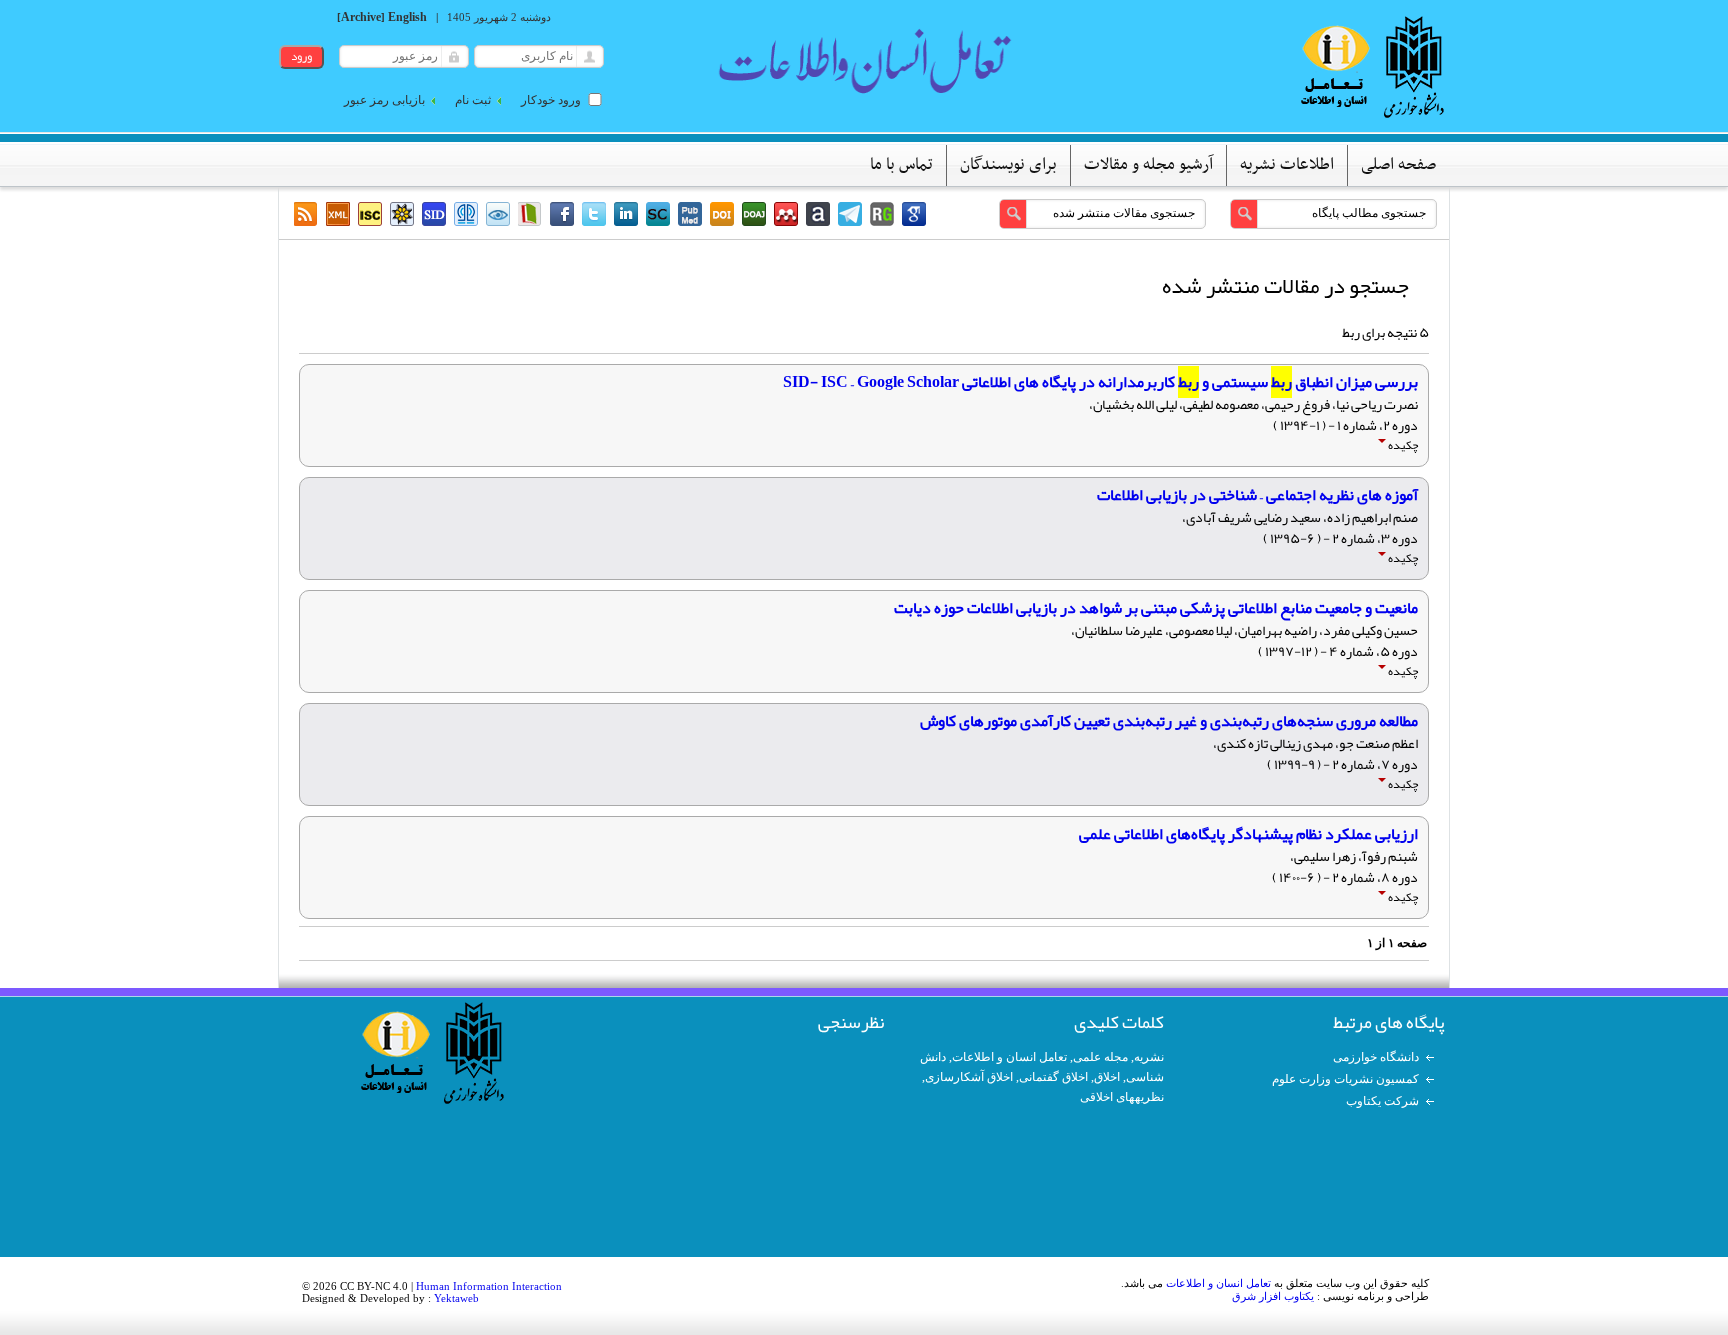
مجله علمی (1100, 1057)
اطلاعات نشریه (1287, 165)
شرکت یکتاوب (1382, 1101)
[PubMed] (690, 214)
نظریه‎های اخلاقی (1122, 1097)
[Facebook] (562, 214)
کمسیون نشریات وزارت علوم (1345, 1079)
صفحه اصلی (1398, 165)
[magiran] (530, 214)
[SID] (434, 214)
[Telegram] (850, 214)
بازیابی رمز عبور (384, 100)
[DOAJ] (754, 214)
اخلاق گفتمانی (1053, 1077)
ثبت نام (473, 100)
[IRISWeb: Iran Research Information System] (498, 214)
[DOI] (722, 214)
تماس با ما (901, 165)
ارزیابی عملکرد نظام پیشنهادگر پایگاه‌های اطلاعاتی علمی (1248, 834)
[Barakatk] (466, 214)
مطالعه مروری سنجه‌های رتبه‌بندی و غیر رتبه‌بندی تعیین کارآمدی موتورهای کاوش (1169, 721)
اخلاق (1107, 1077)
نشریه (1149, 1057)
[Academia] (818, 214)
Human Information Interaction (489, 1286)
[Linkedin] (626, 214)
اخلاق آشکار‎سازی (969, 1077)
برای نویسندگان (1008, 165)
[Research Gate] (882, 214)
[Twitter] (594, 214)
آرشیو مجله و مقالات (1148, 165)
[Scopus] (658, 214)
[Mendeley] (786, 214)
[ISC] (370, 214)
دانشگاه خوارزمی (1376, 1057)
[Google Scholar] (914, 214)
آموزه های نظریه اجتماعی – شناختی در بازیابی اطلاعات (1257, 495)
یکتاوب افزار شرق (1273, 1296)
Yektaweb (456, 1298)
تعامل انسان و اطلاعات (1009, 1057)
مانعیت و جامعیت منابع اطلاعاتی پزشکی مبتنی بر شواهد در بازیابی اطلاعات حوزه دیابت (1156, 608)
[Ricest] (402, 214)
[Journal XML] (338, 214)
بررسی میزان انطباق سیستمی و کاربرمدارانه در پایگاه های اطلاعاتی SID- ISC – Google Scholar (1100, 382)
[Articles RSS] (306, 214)
